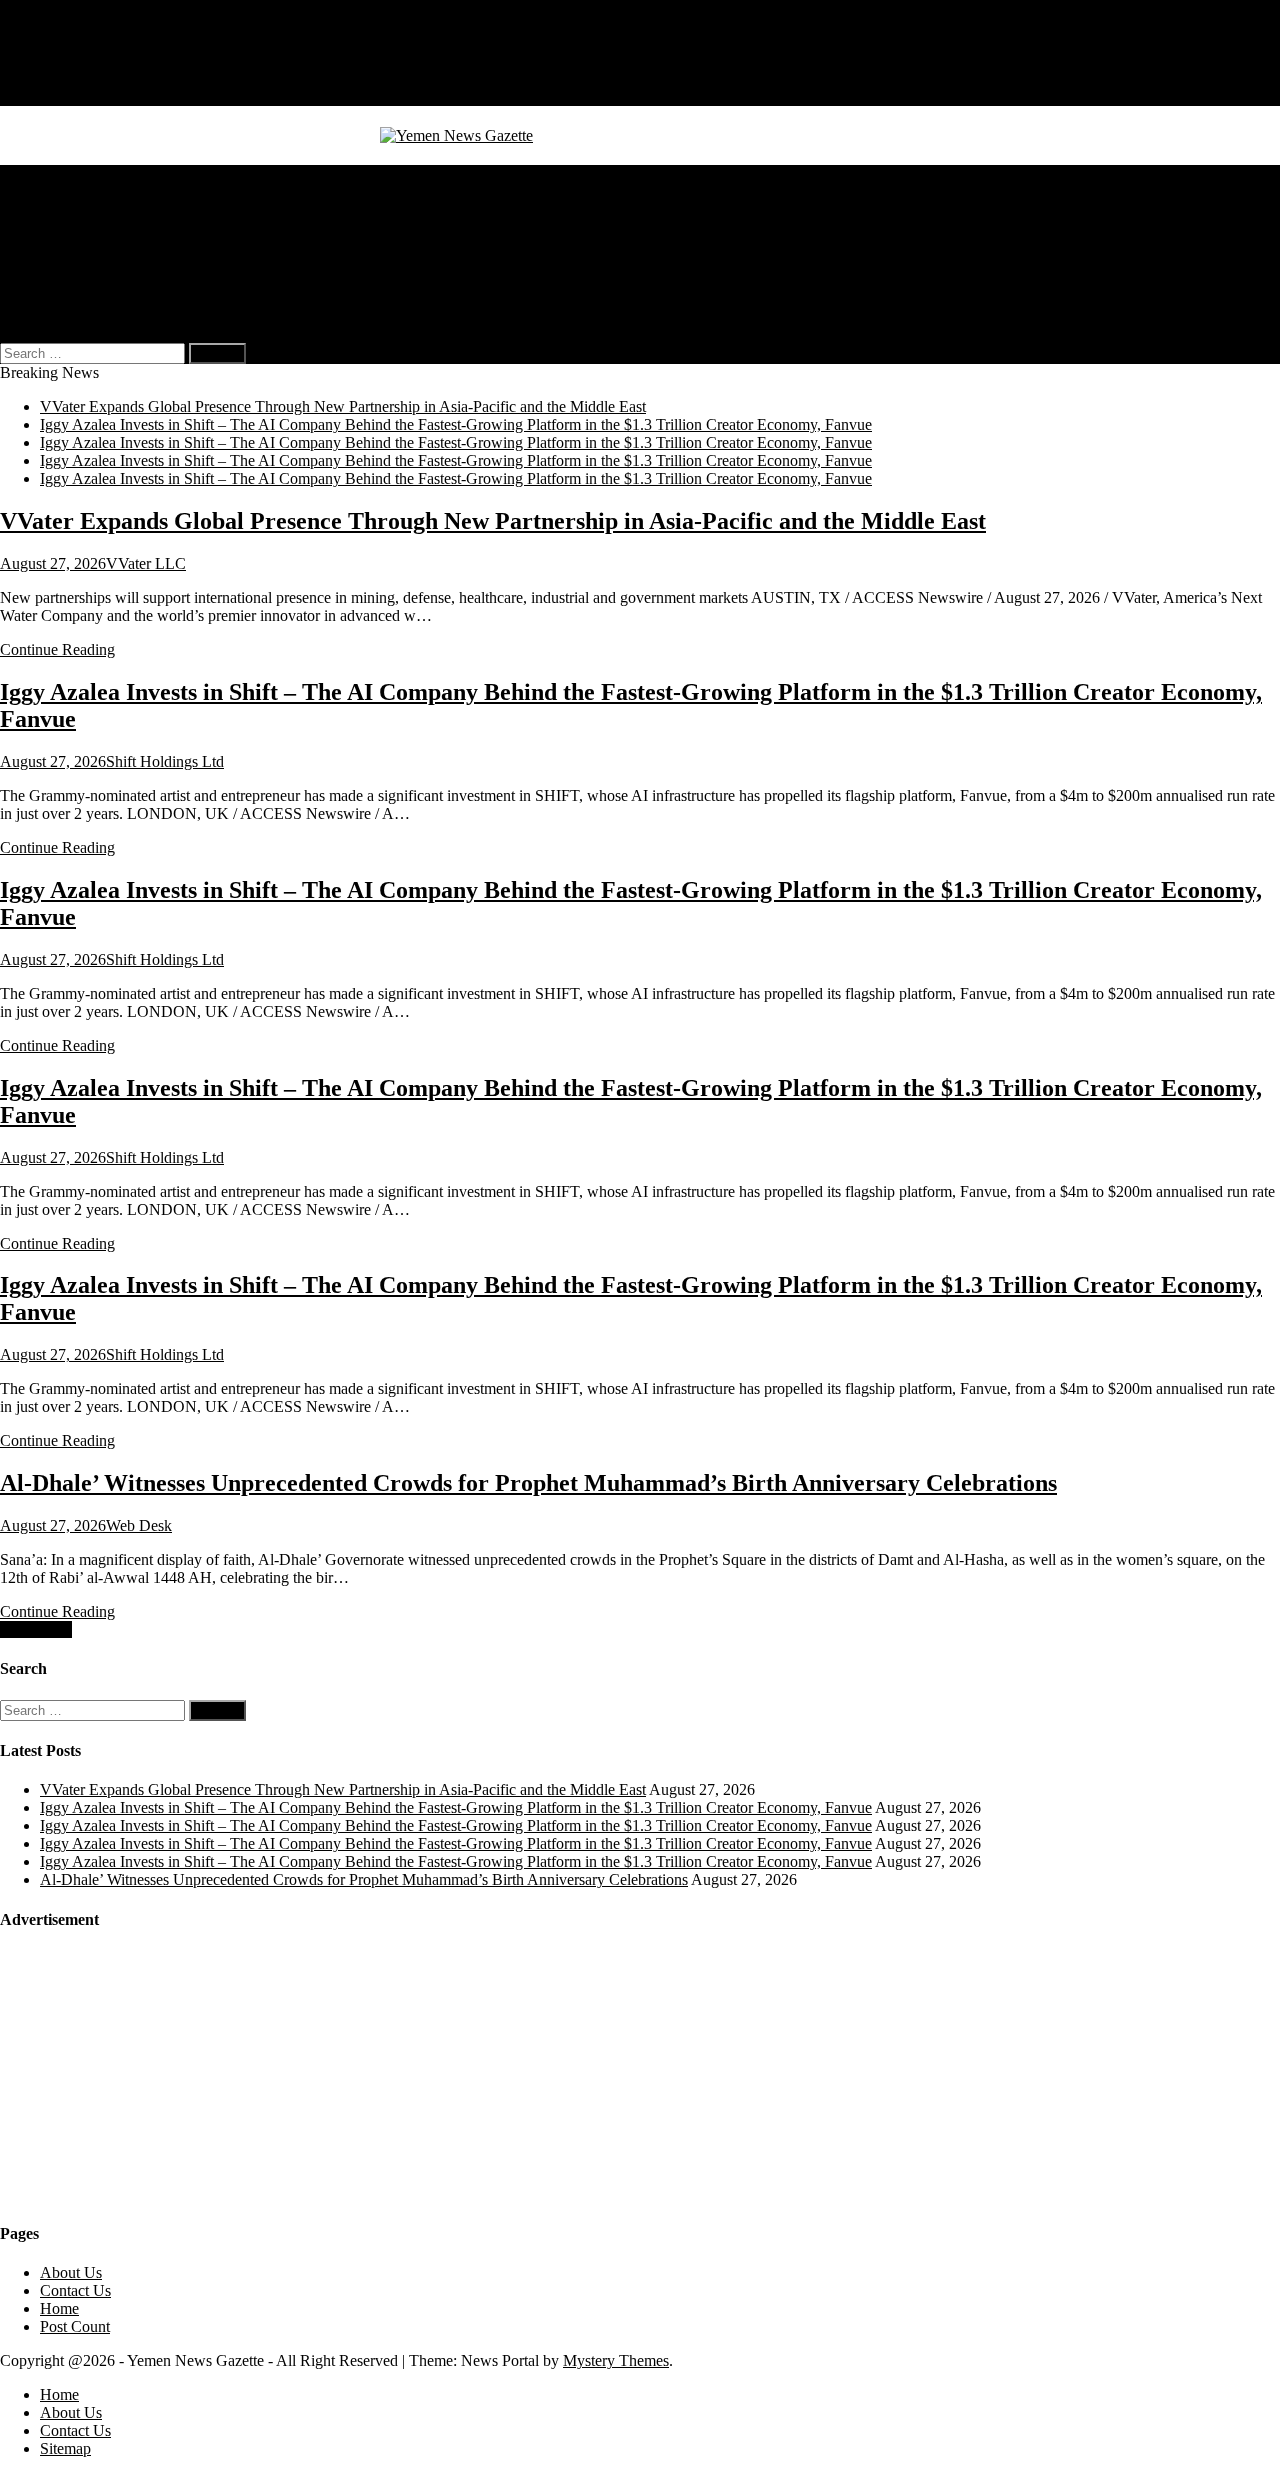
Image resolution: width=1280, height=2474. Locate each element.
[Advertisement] (150, 2075)
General (65, 173)
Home (59, 42)
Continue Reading (57, 649)
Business (68, 191)
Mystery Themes (616, 2360)
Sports (60, 245)
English (104, 299)
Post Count (75, 2326)
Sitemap (65, 96)
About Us (71, 60)
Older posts (36, 1629)
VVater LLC (146, 563)
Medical (65, 209)
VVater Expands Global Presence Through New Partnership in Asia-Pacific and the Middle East (343, 406)
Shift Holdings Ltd (165, 761)
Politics (63, 227)
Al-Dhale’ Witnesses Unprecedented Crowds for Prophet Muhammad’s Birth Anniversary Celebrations (528, 1483)
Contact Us (75, 78)
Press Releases (86, 281)
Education (72, 263)
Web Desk (139, 1525)
